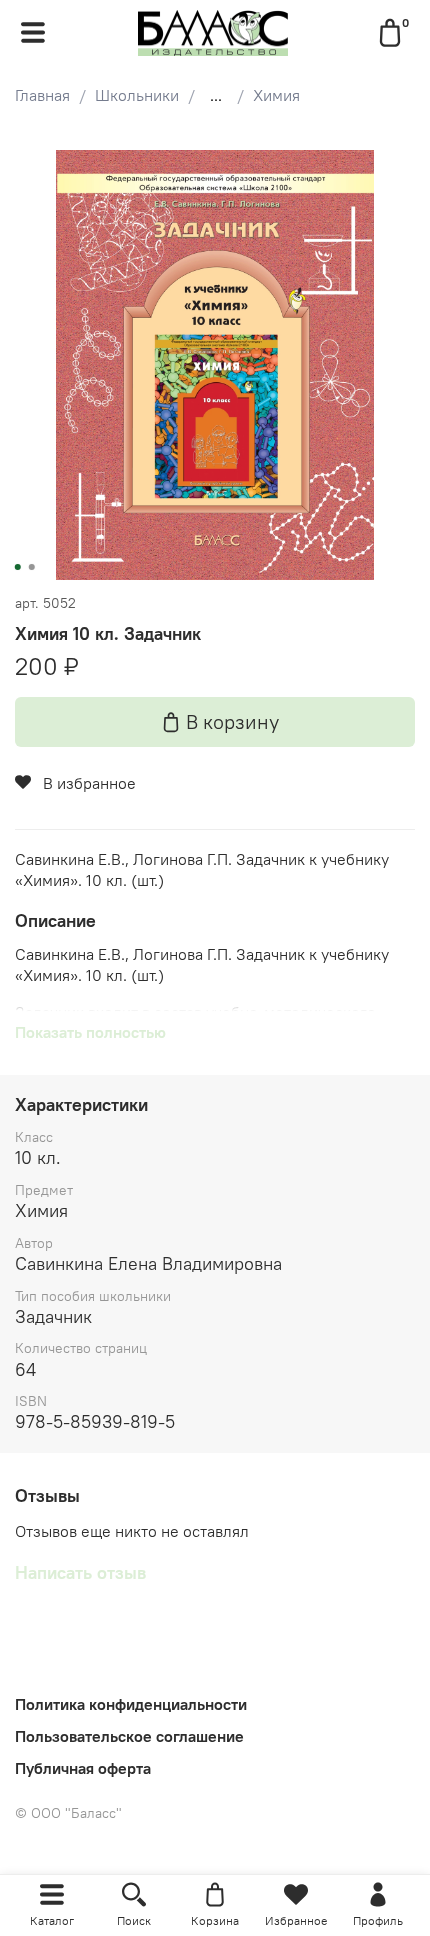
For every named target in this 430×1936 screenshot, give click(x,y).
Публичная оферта (83, 1768)
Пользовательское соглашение (129, 1736)
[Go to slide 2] (32, 567)
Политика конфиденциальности (131, 1704)
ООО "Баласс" (68, 1813)
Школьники (137, 95)
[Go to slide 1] (18, 567)
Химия (276, 95)
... (216, 95)
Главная (42, 95)
